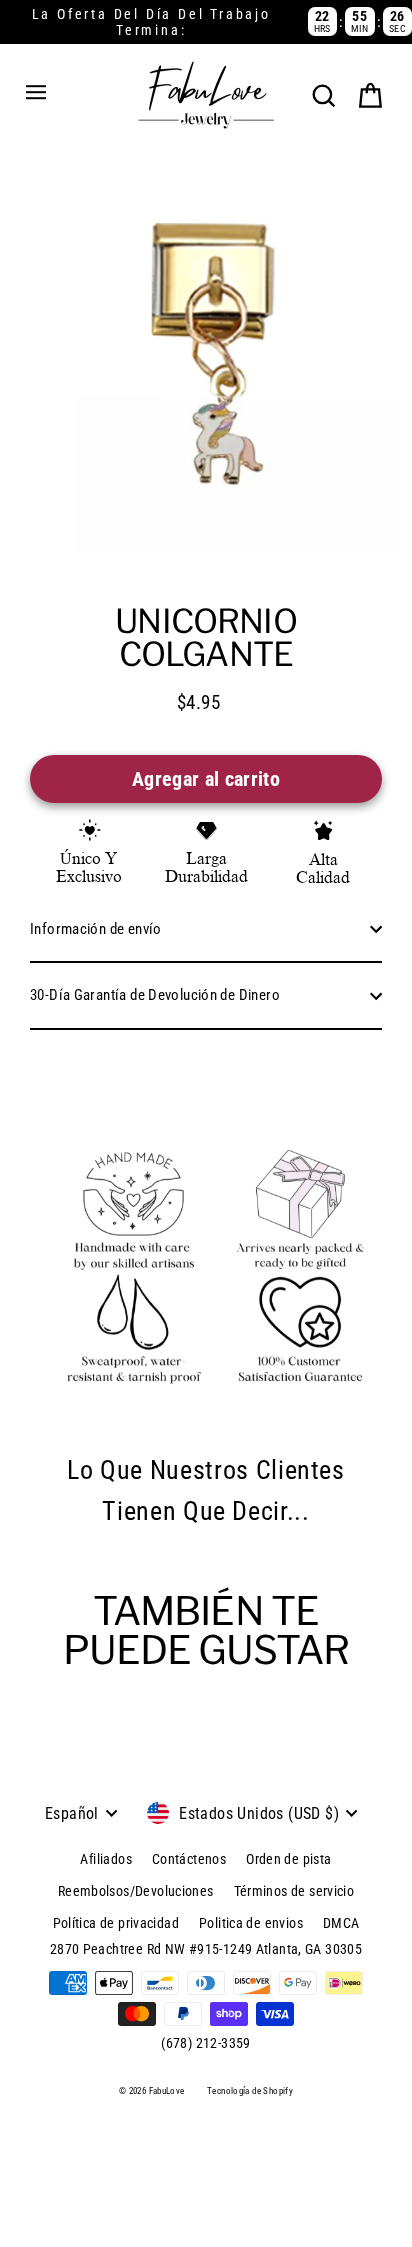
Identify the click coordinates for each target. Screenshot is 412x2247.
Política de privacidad (116, 1923)
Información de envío (96, 929)
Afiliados (105, 1859)
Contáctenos (189, 1859)
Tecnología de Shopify (250, 2091)
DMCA (341, 1923)
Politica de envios (251, 1923)
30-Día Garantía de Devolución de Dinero (155, 995)
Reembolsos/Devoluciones (136, 1891)
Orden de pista (288, 1859)
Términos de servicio (294, 1891)
